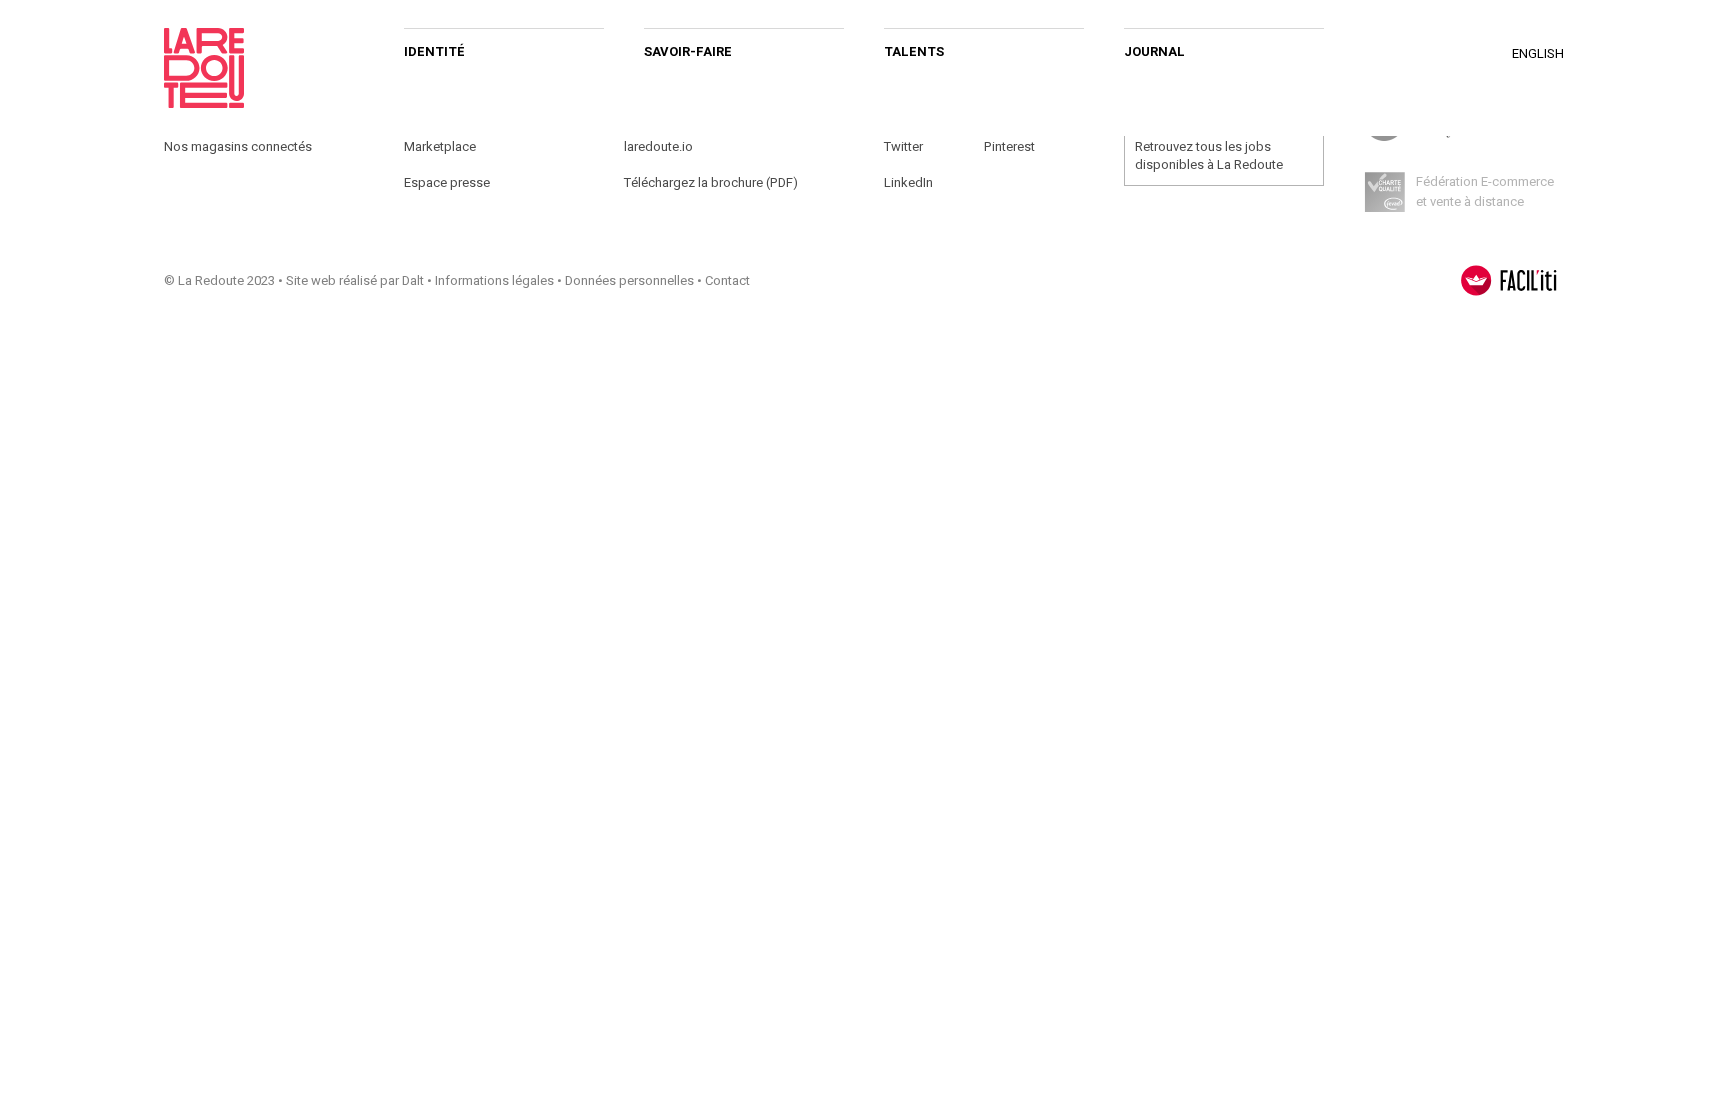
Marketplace (440, 146)
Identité (434, 51)
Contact (727, 280)
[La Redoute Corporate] (264, 68)
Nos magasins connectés (238, 146)
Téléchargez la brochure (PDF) (711, 182)
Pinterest (1009, 146)
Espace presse (447, 182)
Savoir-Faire (688, 51)
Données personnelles (629, 280)
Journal (1154, 51)
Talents (914, 51)
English (1538, 53)
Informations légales (494, 280)
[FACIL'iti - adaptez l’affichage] (1509, 280)
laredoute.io (658, 146)
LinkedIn (908, 182)
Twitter (903, 146)
